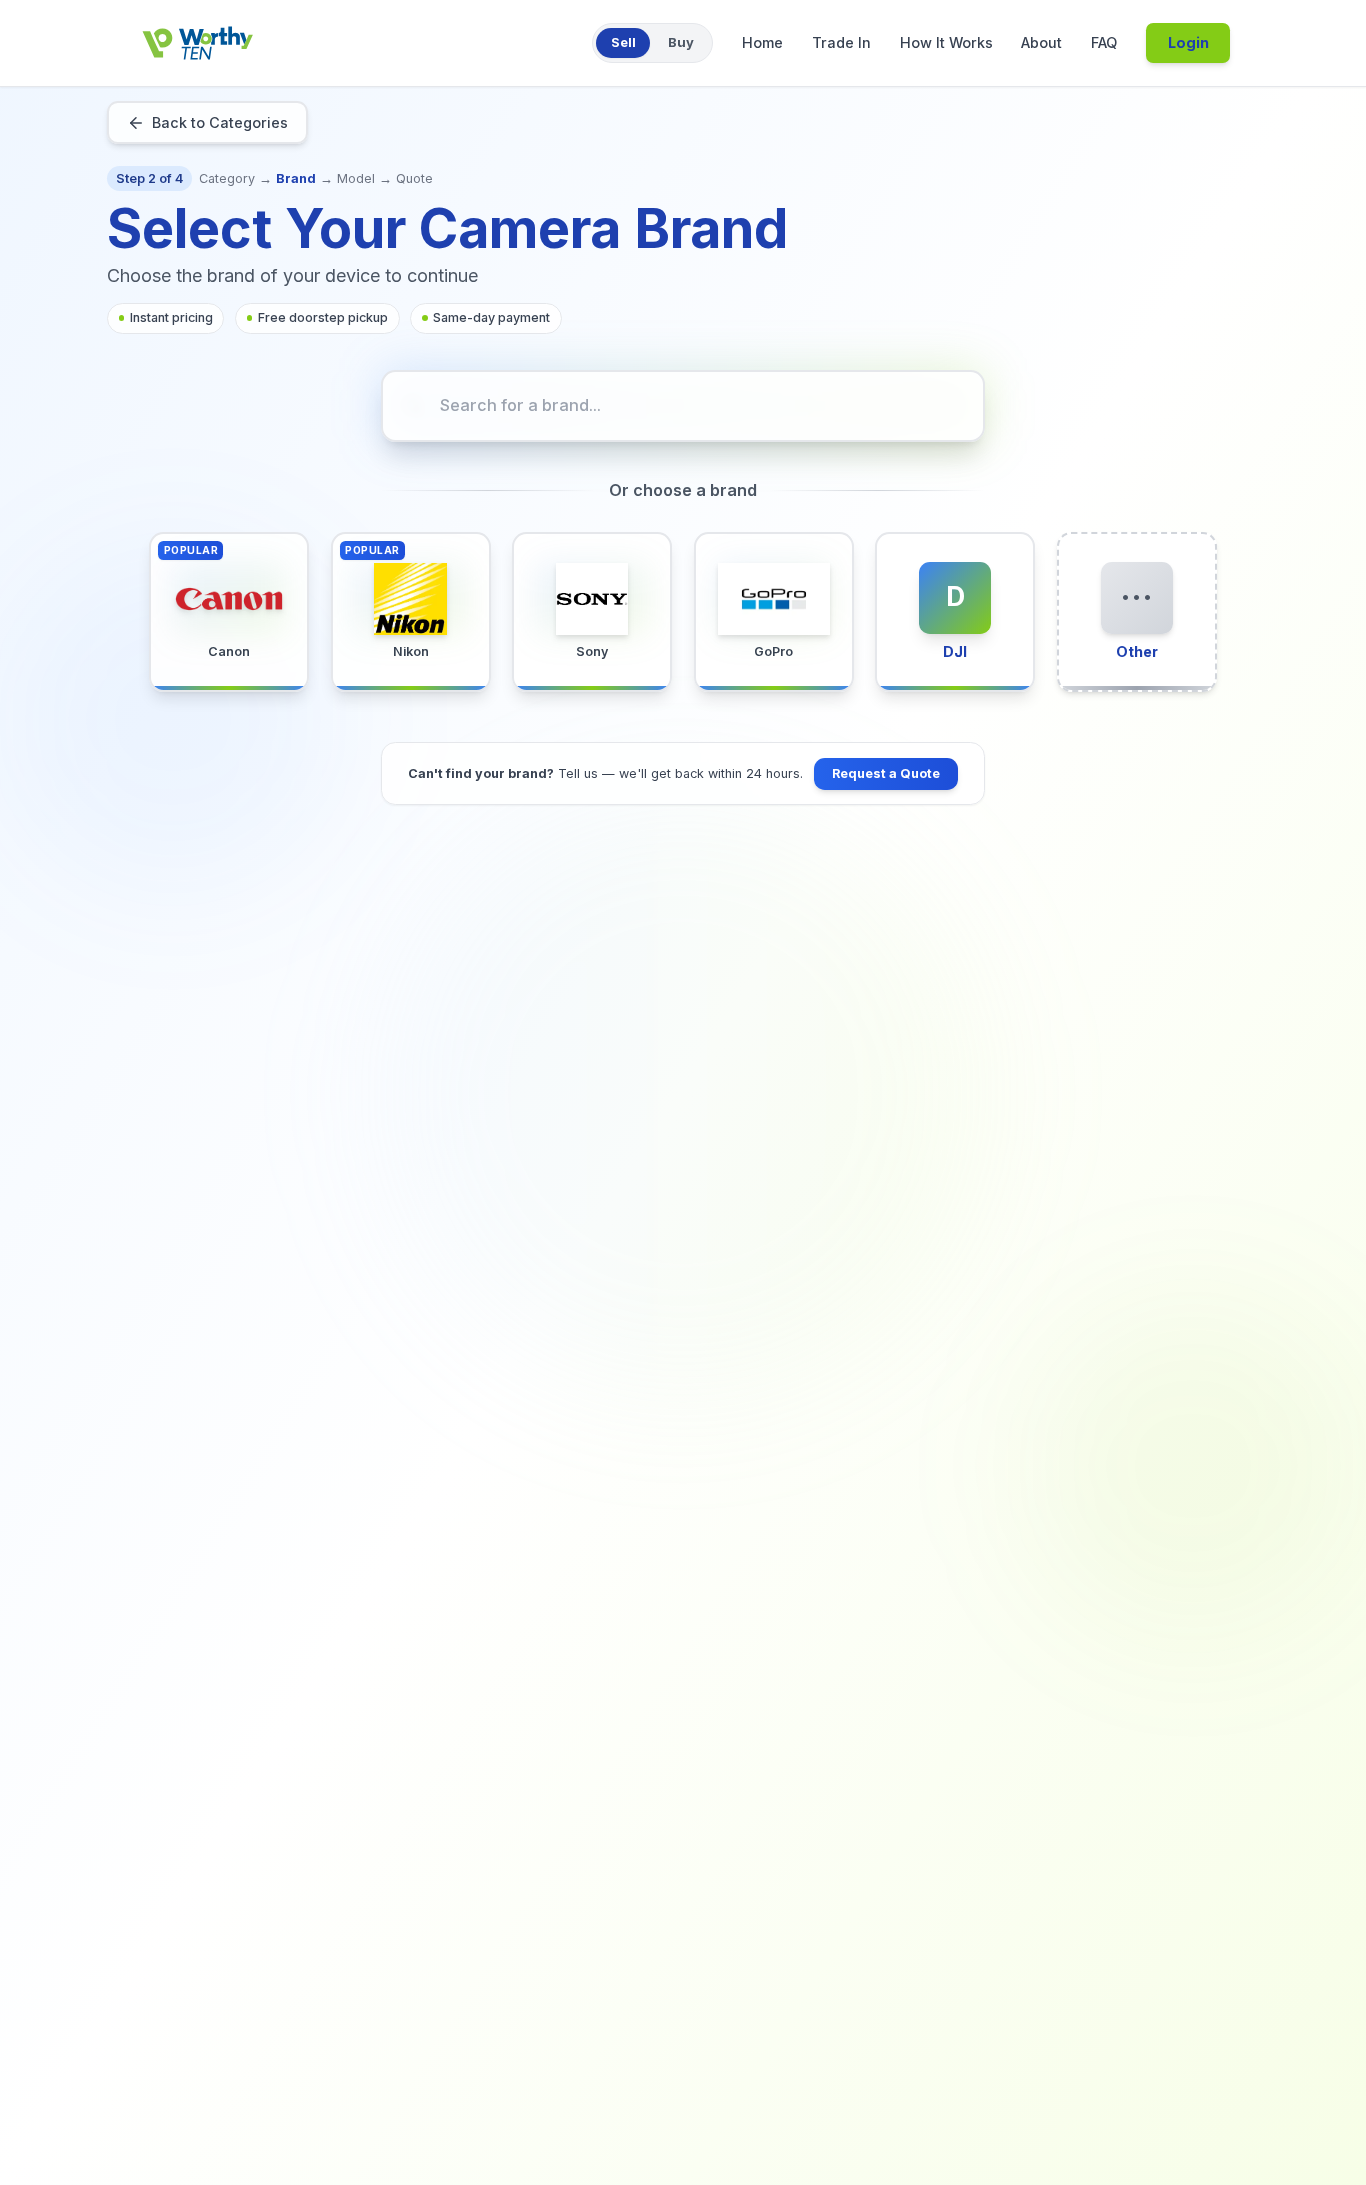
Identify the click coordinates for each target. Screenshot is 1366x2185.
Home (762, 42)
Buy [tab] (681, 42)
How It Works (946, 42)
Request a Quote (886, 773)
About (1041, 42)
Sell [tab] (623, 42)
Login (1188, 42)
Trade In (841, 42)
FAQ (1104, 42)
